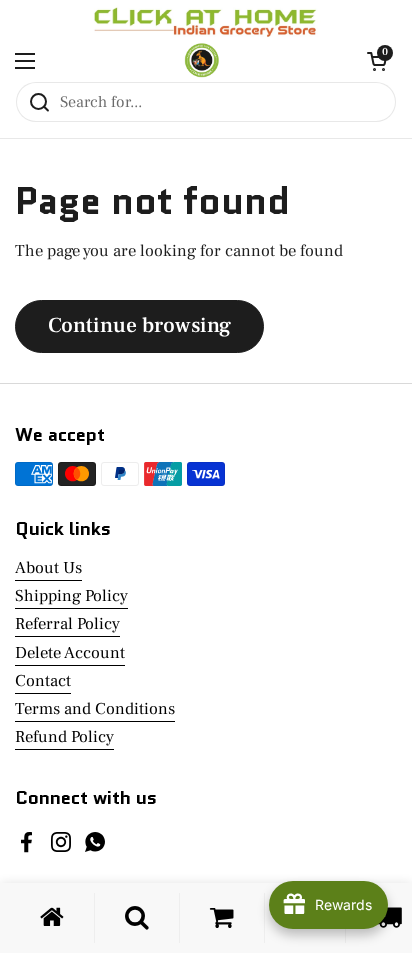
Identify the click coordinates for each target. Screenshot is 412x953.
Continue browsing (139, 325)
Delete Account (70, 653)
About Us (48, 568)
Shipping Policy (71, 596)
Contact (43, 681)
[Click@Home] (201, 61)
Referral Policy (67, 624)
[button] (377, 61)
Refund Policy (64, 737)
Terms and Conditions (95, 709)
